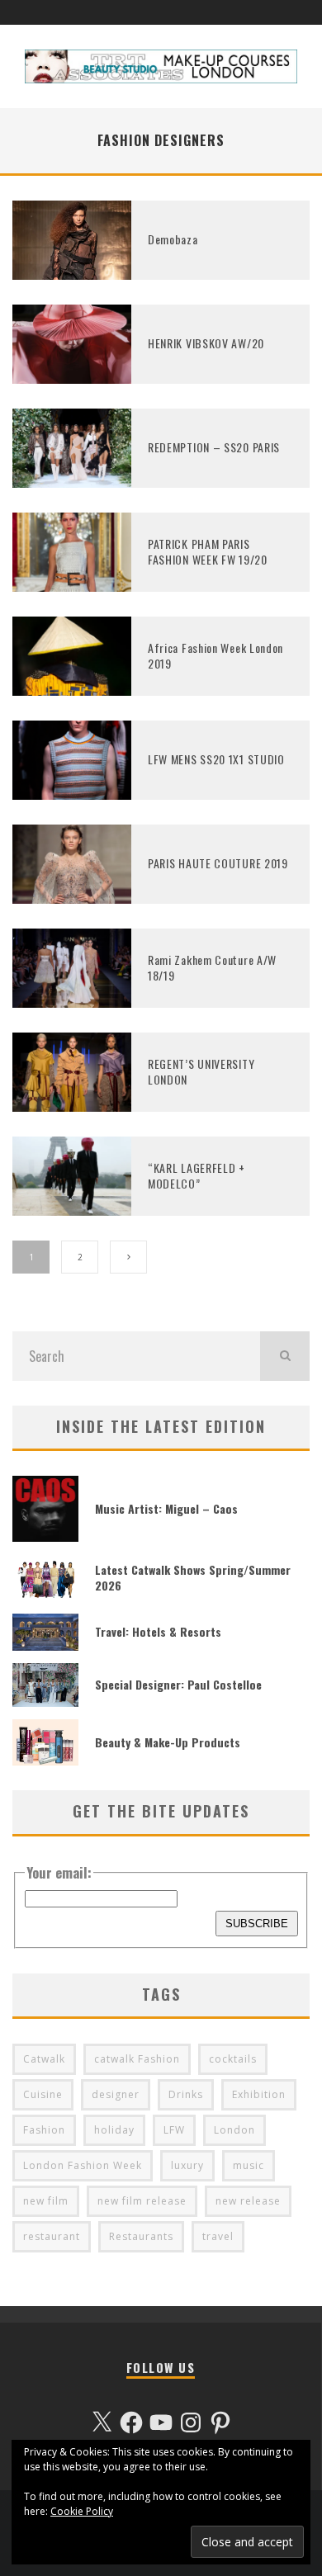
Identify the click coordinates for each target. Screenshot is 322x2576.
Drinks (186, 2094)
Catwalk (44, 2059)
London (234, 2130)
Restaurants (141, 2236)
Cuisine (43, 2094)
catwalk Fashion (137, 2059)
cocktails (233, 2059)
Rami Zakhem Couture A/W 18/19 (212, 967)
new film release (142, 2201)
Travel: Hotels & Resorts (158, 1631)
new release (248, 2201)
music (249, 2165)
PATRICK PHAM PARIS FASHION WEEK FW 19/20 (208, 551)
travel (218, 2236)
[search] (285, 1356)
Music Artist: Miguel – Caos (166, 1508)
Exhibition (259, 2094)
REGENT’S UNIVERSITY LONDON (201, 1071)
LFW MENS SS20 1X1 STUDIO (216, 759)
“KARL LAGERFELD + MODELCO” (197, 1175)
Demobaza (173, 239)
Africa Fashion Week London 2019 (215, 655)
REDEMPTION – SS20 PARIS (214, 447)
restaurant (52, 2236)
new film (46, 2201)
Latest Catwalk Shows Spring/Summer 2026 (193, 1577)
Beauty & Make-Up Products (168, 1742)
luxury (187, 2165)
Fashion (44, 2130)
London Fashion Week (83, 2165)
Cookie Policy (82, 2511)
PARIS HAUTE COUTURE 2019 (218, 863)
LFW (174, 2130)
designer (116, 2094)
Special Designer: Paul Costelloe (178, 1684)
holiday (114, 2130)
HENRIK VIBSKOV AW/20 (206, 343)
